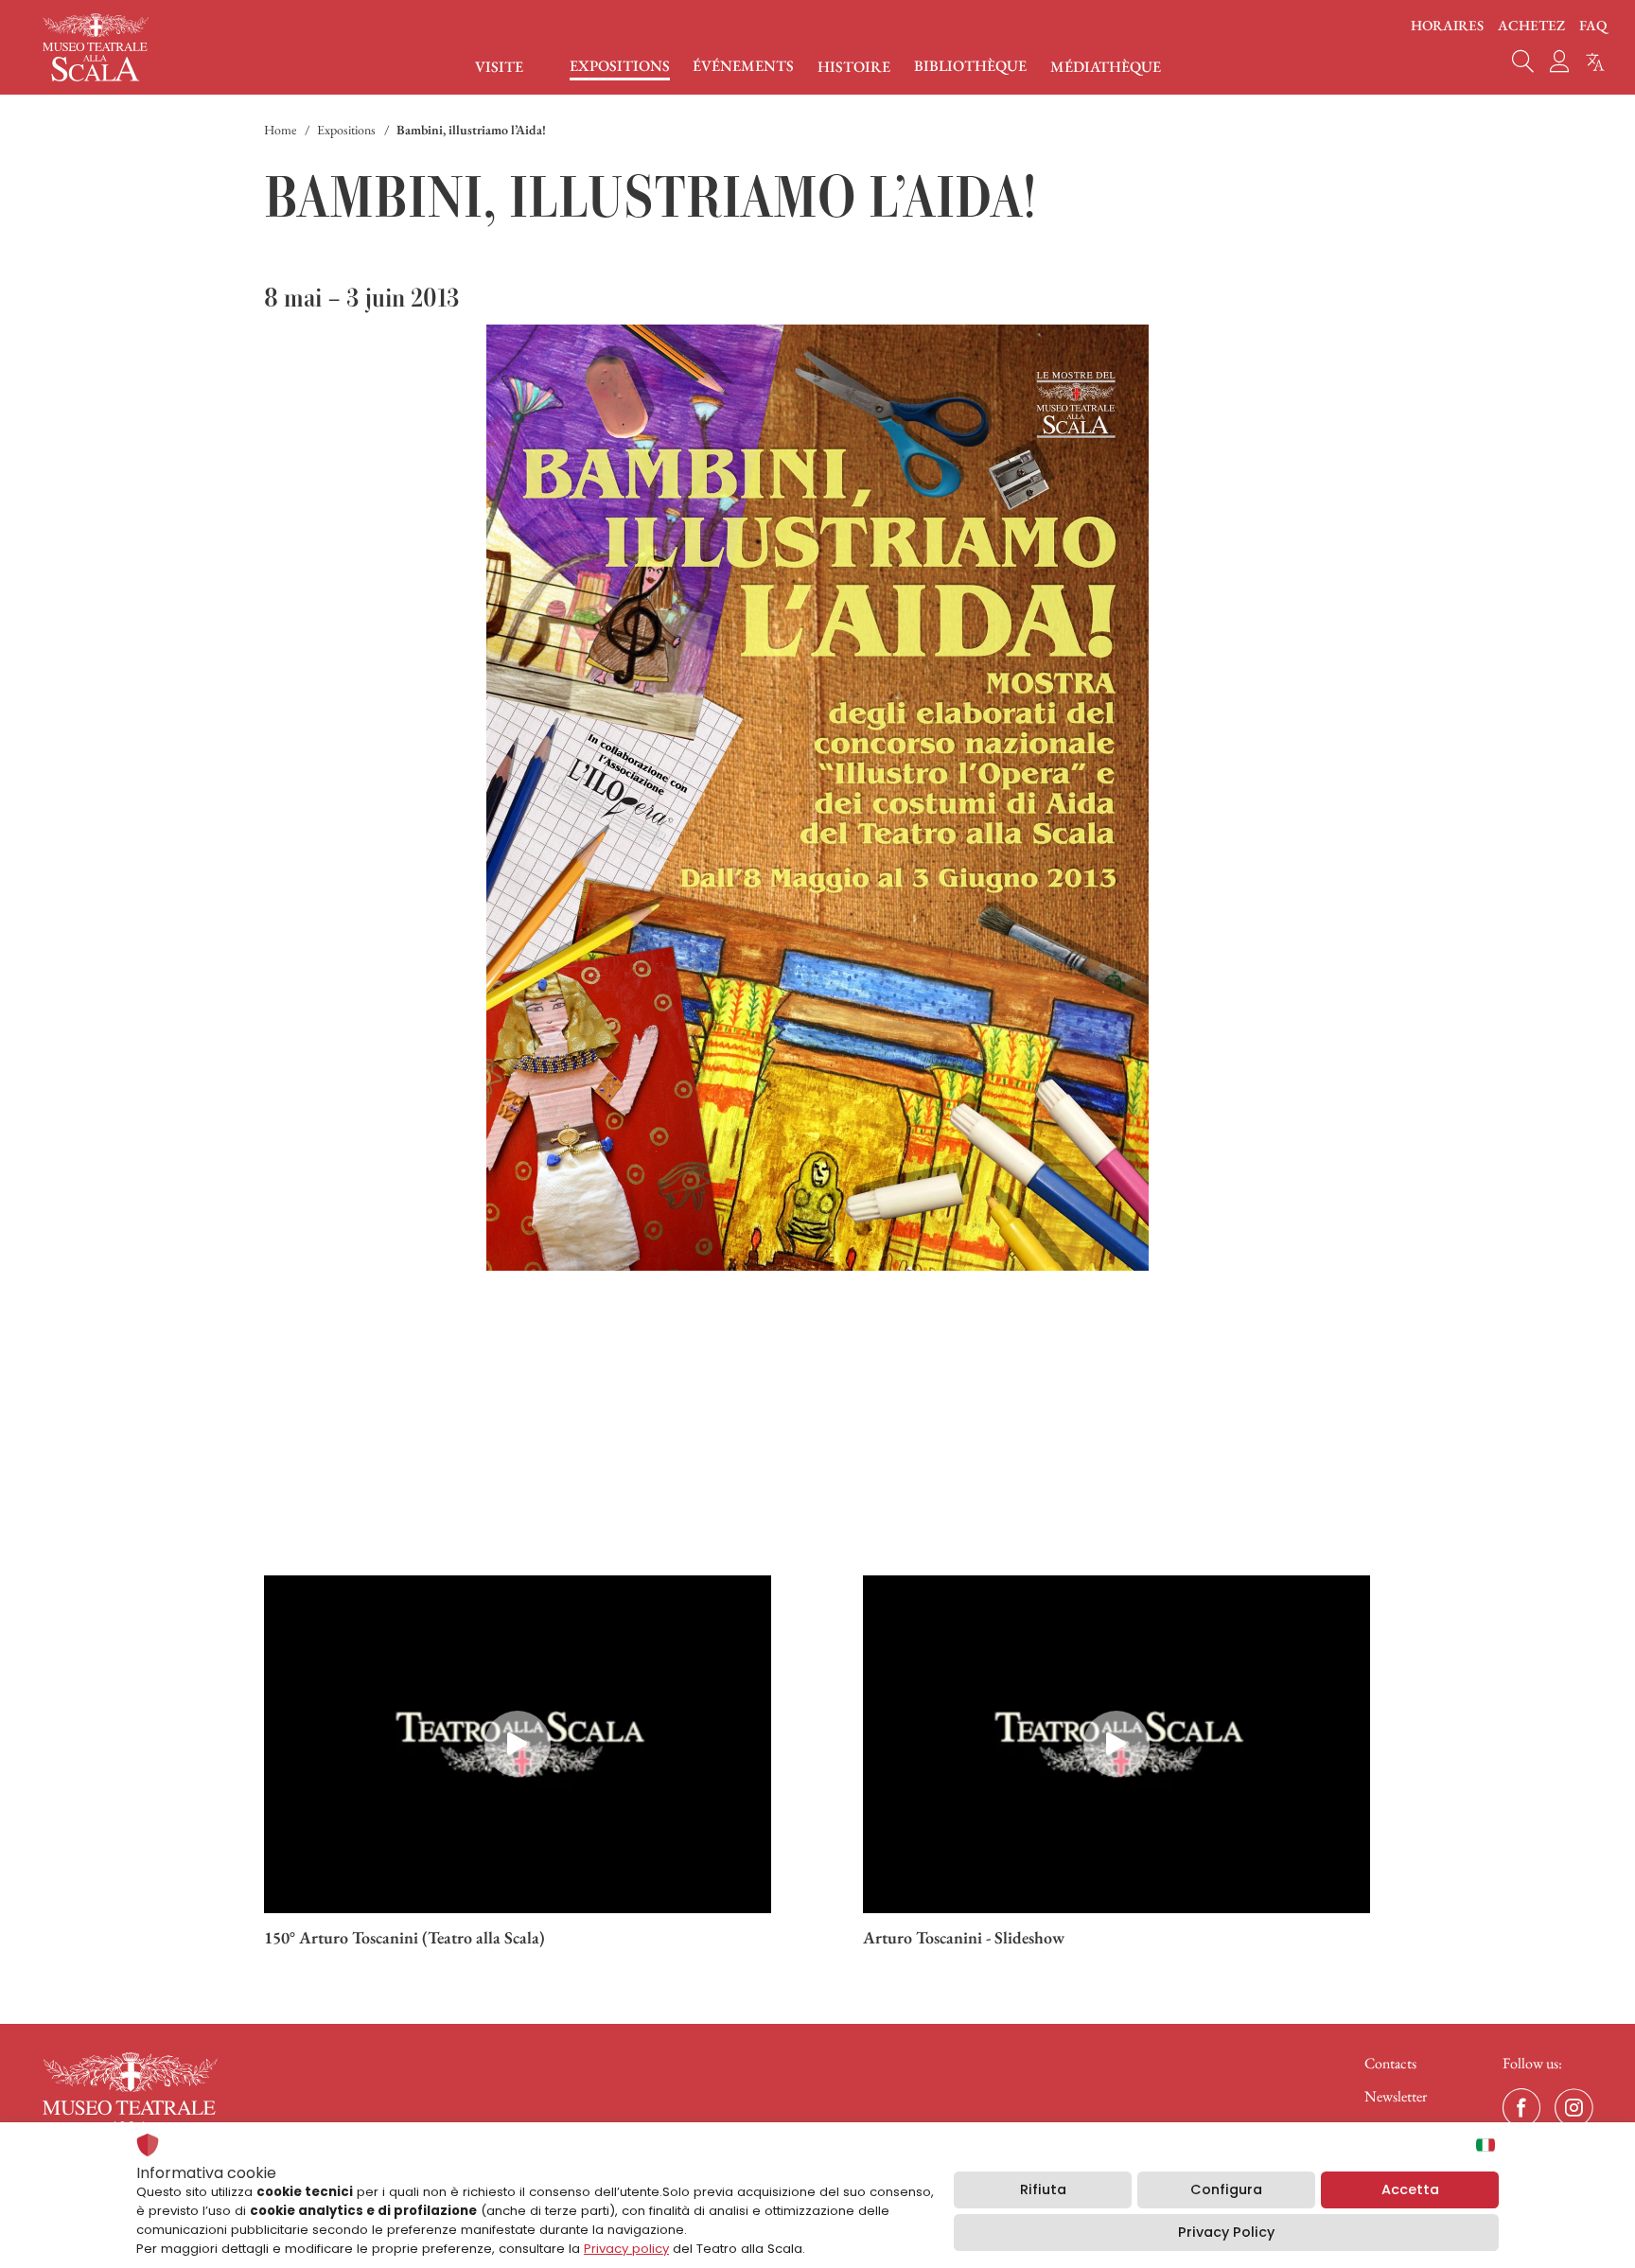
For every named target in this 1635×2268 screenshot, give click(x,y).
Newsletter (1396, 2096)
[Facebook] (1521, 2108)
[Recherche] (1523, 62)
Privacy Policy (1226, 2232)
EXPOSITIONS (620, 66)
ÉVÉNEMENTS (743, 66)
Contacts (1390, 2063)
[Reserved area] (1559, 62)
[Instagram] (1573, 2108)
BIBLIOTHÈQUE (970, 66)
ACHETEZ (1531, 25)
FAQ (1593, 25)
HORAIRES (1447, 25)
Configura (1226, 2189)
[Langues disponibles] (1595, 62)
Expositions (346, 130)
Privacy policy (626, 2249)
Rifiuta (1043, 2189)
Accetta (1410, 2189)
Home (280, 130)
